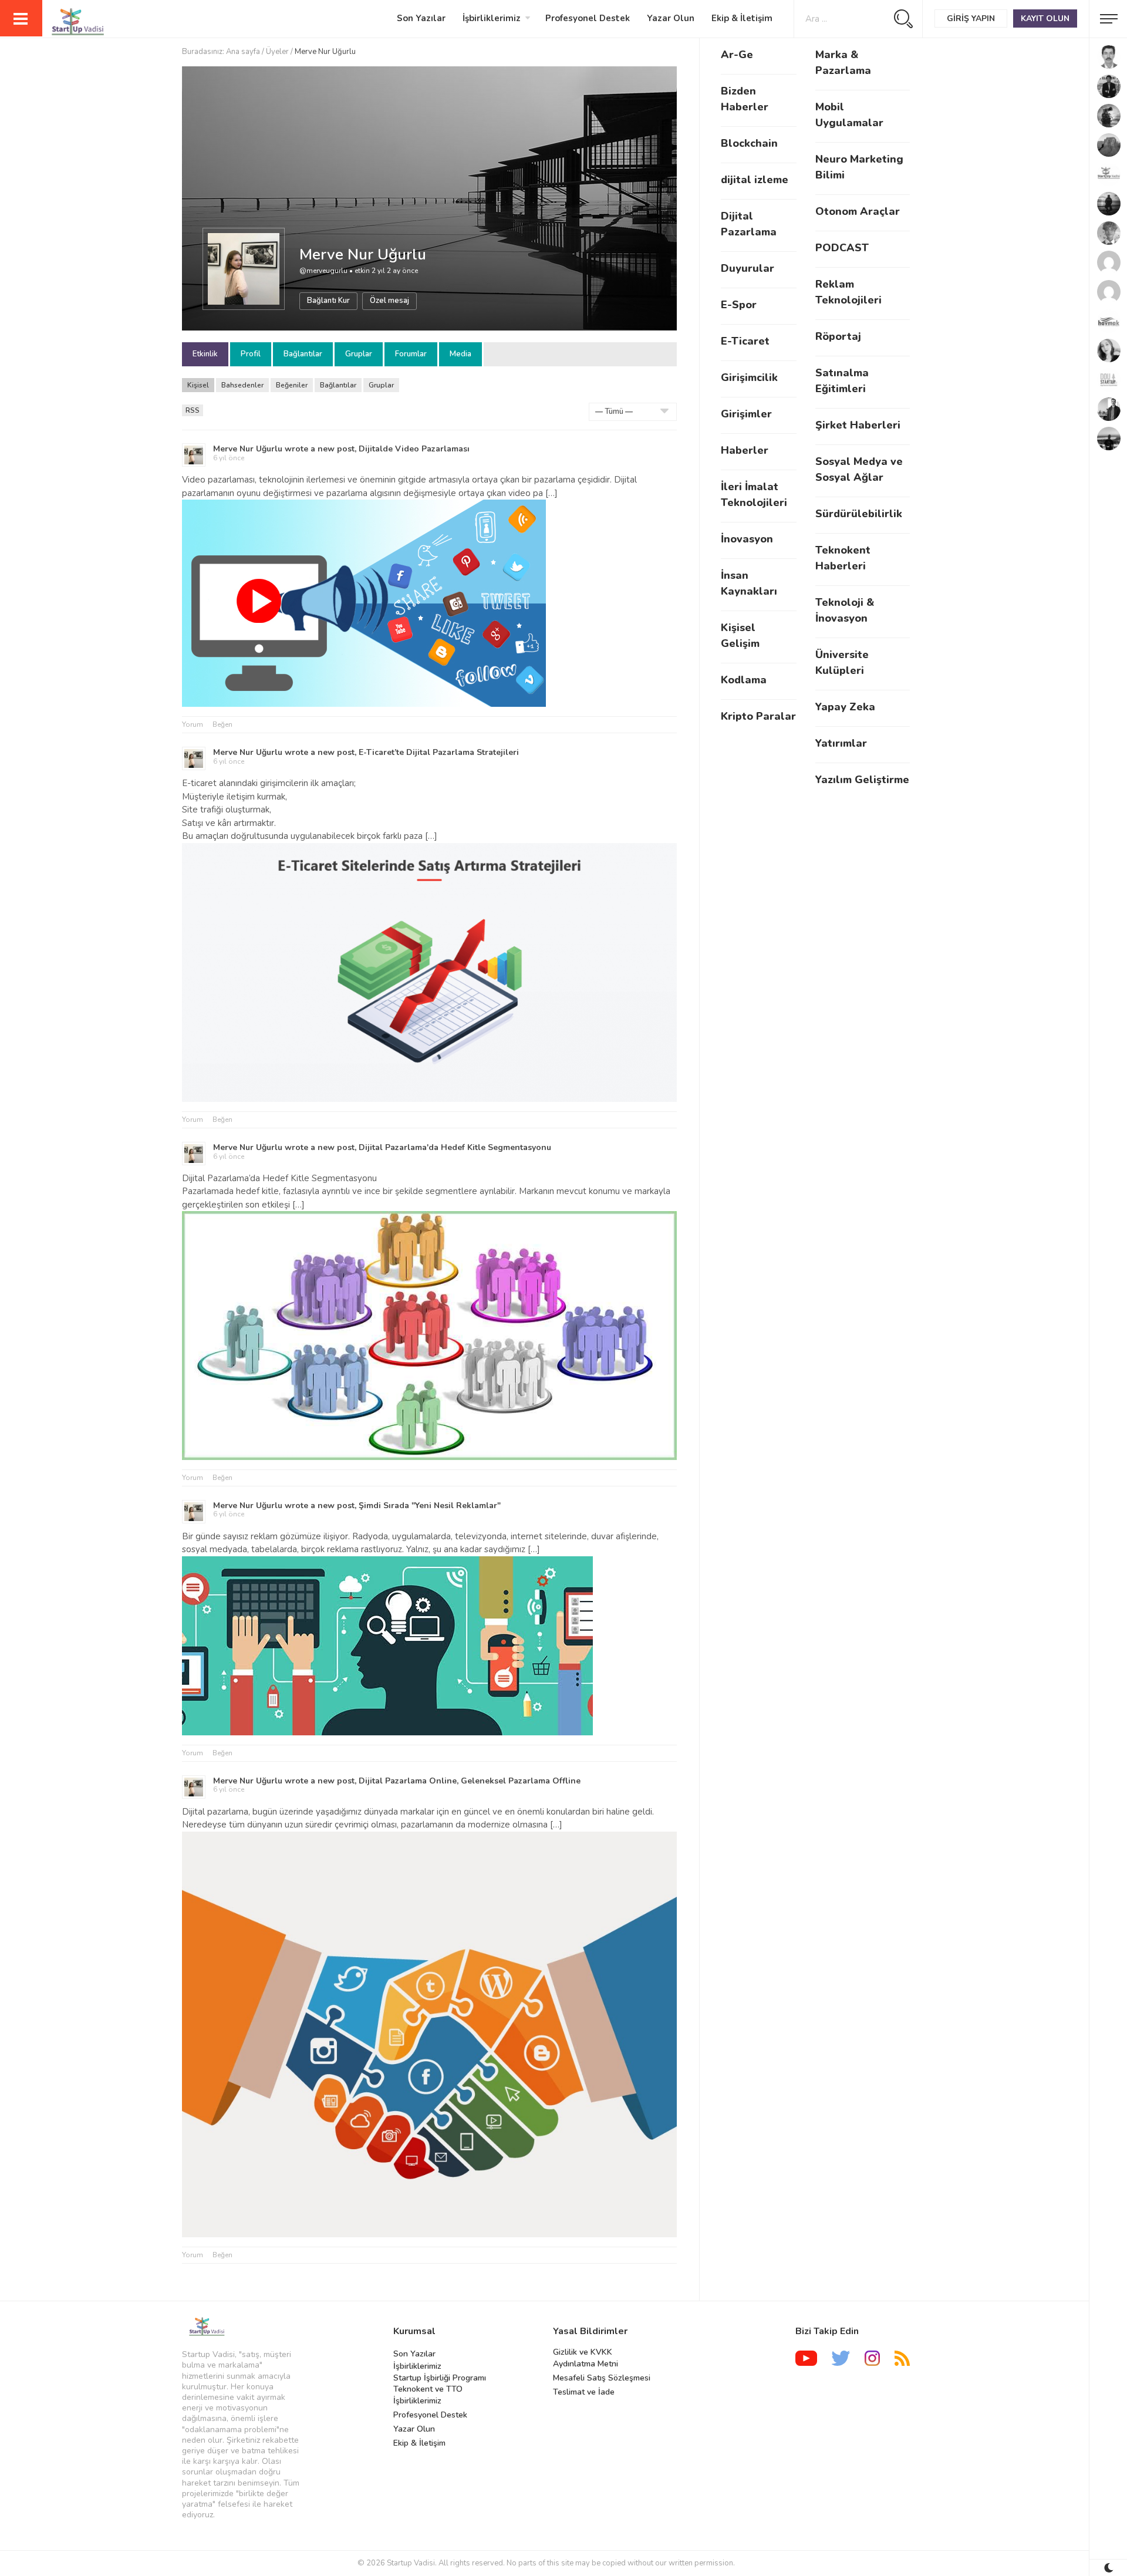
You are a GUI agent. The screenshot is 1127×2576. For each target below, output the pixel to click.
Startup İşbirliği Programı (440, 2378)
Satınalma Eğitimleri (842, 381)
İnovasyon (747, 539)
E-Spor (739, 305)
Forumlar (411, 354)
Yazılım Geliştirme (862, 780)
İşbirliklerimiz (492, 18)
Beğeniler (292, 385)
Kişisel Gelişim (740, 635)
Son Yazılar (421, 18)
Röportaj (838, 336)
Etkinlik (205, 354)
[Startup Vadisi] (62, 22)
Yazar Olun (671, 18)
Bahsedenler (242, 385)
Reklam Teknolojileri (848, 292)
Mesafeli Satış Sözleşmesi (602, 2378)
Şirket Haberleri (858, 425)
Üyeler (277, 52)
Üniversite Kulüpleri (842, 662)
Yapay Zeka (845, 707)
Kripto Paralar (758, 716)
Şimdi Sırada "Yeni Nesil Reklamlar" (430, 1506)
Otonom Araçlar (858, 211)
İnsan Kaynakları (749, 583)
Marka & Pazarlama (843, 63)
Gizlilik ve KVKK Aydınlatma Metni (586, 2358)
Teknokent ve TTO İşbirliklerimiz (428, 2395)
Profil (251, 354)
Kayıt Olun (1045, 18)
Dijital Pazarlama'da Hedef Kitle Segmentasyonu (455, 1147)
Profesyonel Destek (588, 18)
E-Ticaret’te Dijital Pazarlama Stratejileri (439, 752)
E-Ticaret (745, 341)
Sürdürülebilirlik (859, 514)
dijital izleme (755, 180)
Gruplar (359, 354)
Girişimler (746, 414)
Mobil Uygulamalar (849, 115)
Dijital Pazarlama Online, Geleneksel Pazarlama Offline (470, 1781)
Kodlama (744, 680)
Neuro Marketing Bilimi (859, 167)
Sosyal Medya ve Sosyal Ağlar (859, 469)
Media (460, 354)
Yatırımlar (841, 743)
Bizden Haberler (745, 99)
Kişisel (198, 385)
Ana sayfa (243, 52)
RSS (193, 410)
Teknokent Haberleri (843, 558)
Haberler (745, 450)
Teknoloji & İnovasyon (845, 610)
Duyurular (748, 268)
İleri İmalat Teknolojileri (754, 495)
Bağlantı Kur (328, 301)
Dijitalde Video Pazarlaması (414, 449)
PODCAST (842, 248)
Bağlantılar (303, 354)
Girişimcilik (749, 377)
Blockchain (749, 143)
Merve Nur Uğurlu (363, 254)
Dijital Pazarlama (749, 224)
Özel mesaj (389, 301)
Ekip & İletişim (742, 18)
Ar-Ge (737, 55)
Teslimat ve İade (584, 2392)
